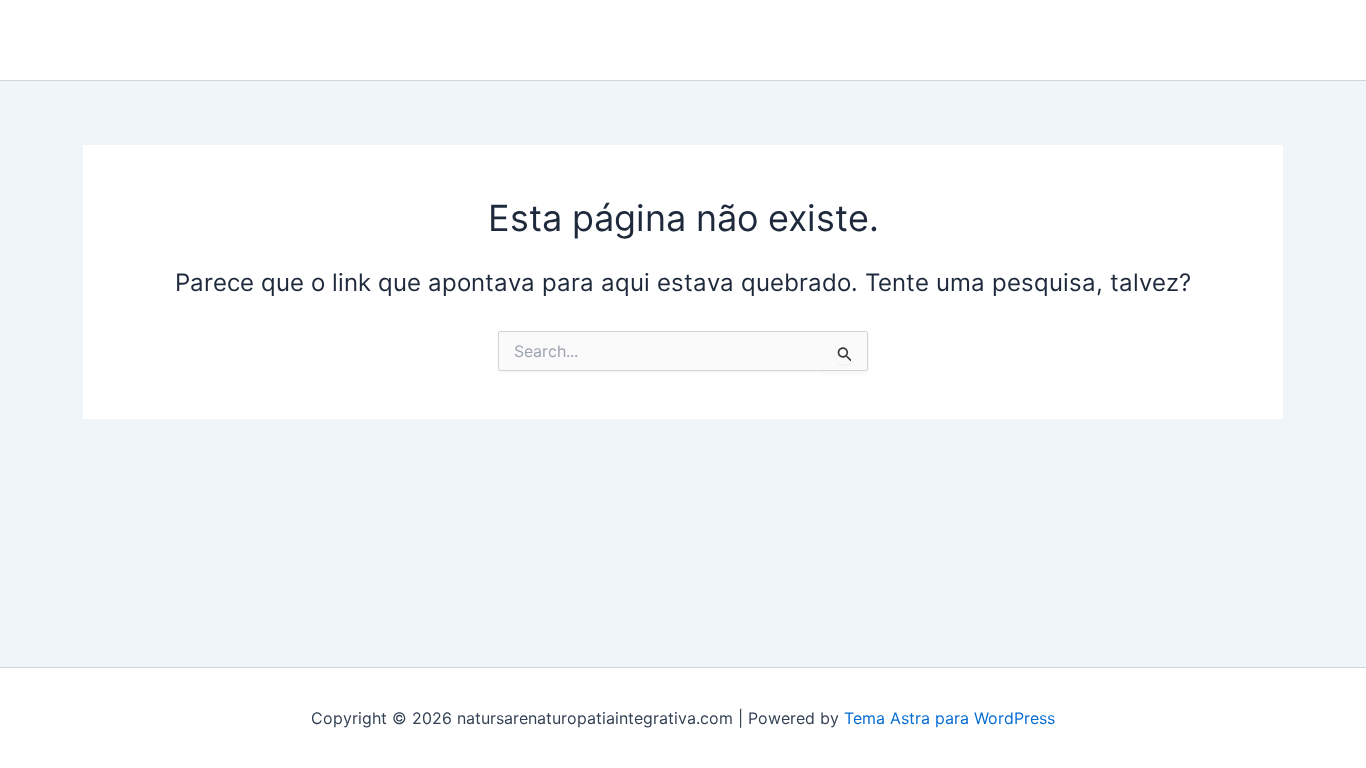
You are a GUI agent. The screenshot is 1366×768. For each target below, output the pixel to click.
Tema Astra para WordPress (949, 718)
